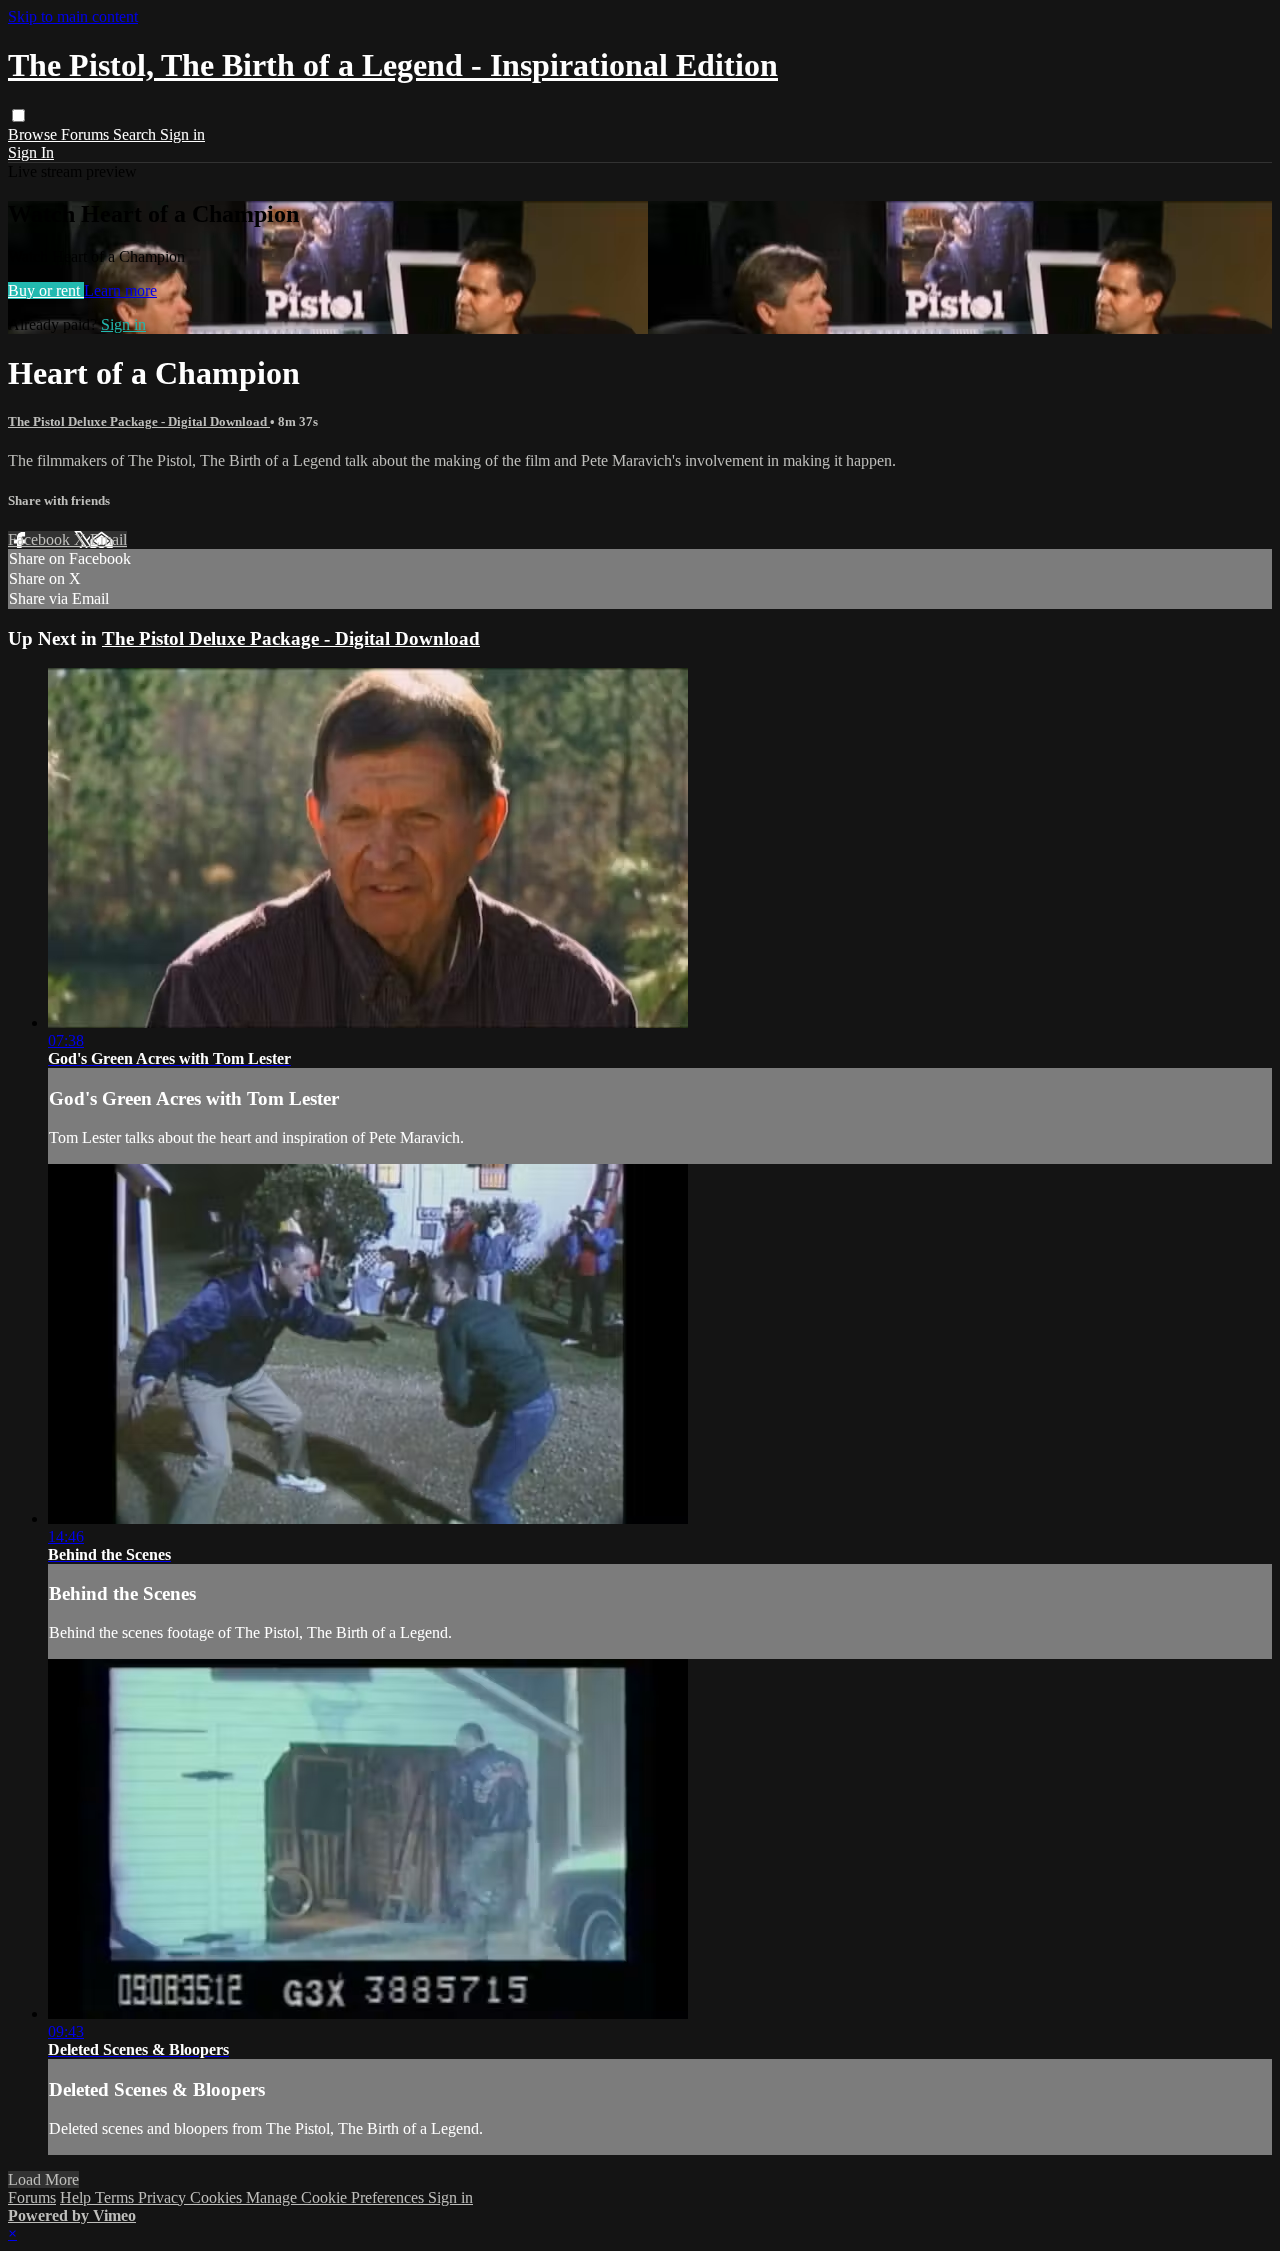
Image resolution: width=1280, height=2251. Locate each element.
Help (77, 2197)
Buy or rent (46, 290)
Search (136, 134)
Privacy (164, 2197)
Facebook (41, 539)
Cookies (218, 2197)
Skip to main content (73, 16)
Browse (34, 134)
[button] (18, 115)
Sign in (182, 134)
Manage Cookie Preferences (337, 2197)
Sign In (31, 152)
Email (108, 539)
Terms (116, 2197)
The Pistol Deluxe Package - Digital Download (139, 421)
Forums (87, 134)
